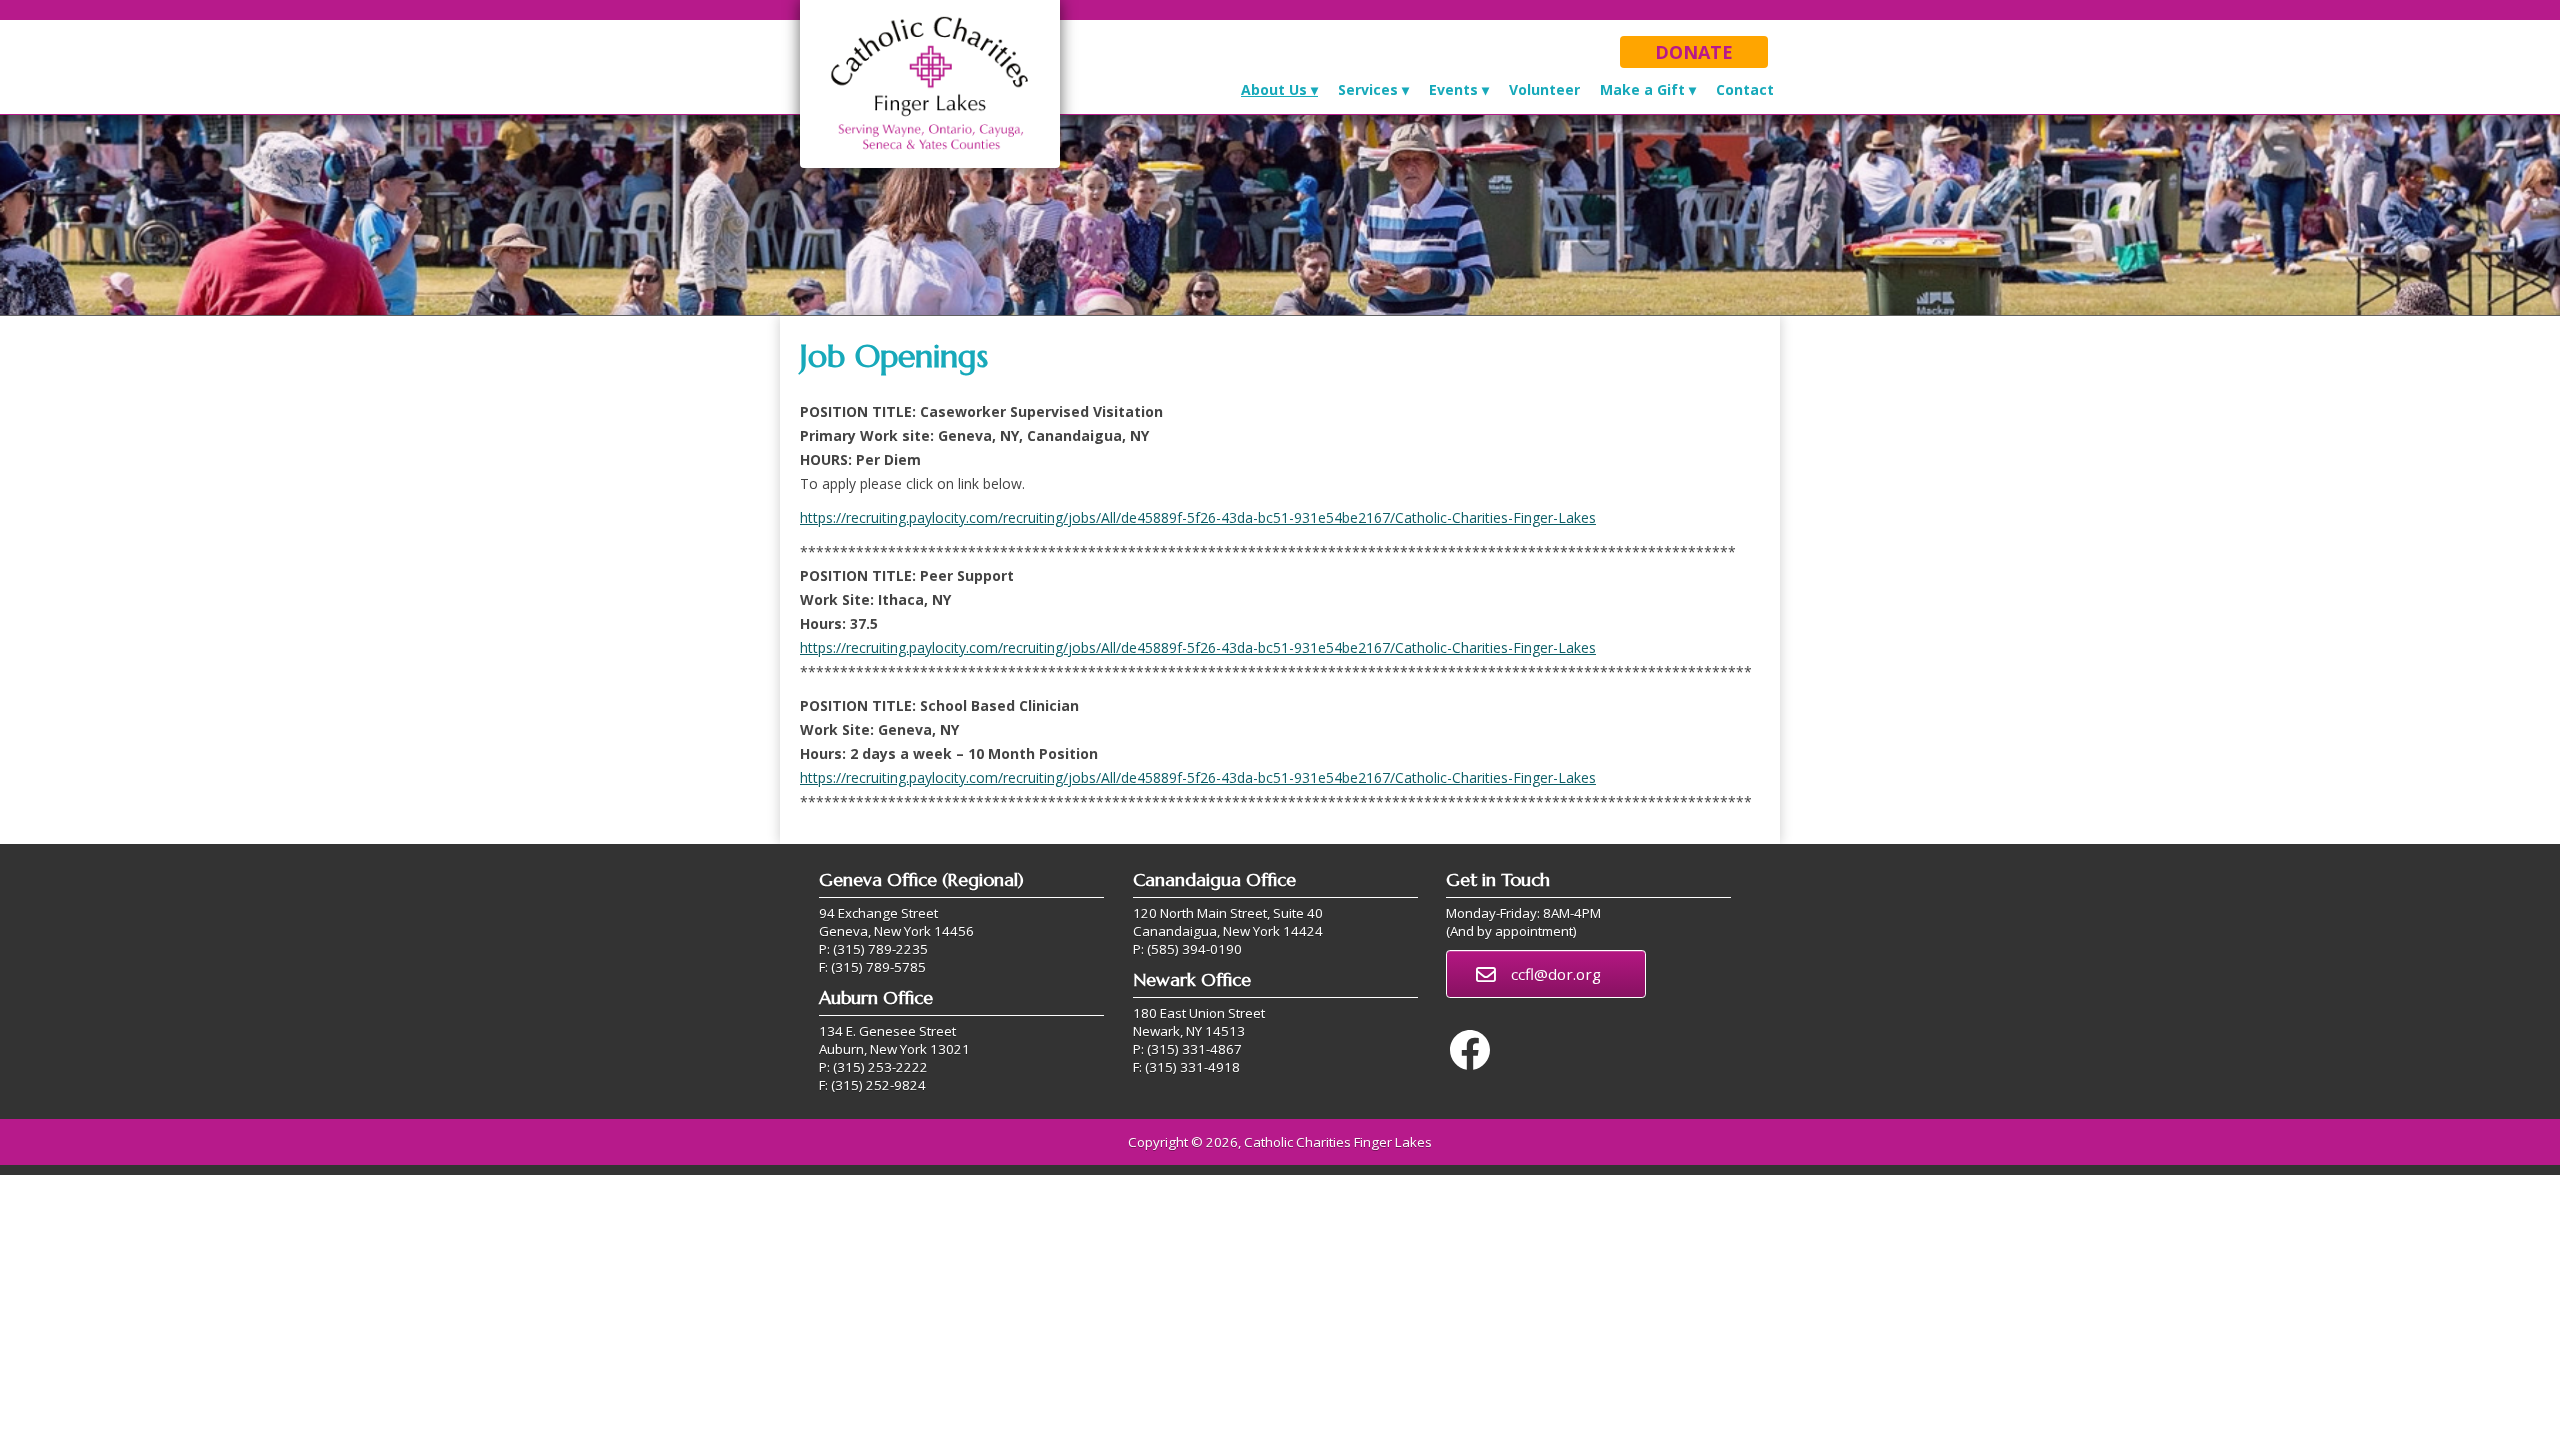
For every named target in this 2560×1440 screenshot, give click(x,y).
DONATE (1694, 52)
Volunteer (1544, 89)
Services (1368, 89)
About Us (1274, 89)
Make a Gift (1642, 89)
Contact (1745, 89)
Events (1453, 89)
